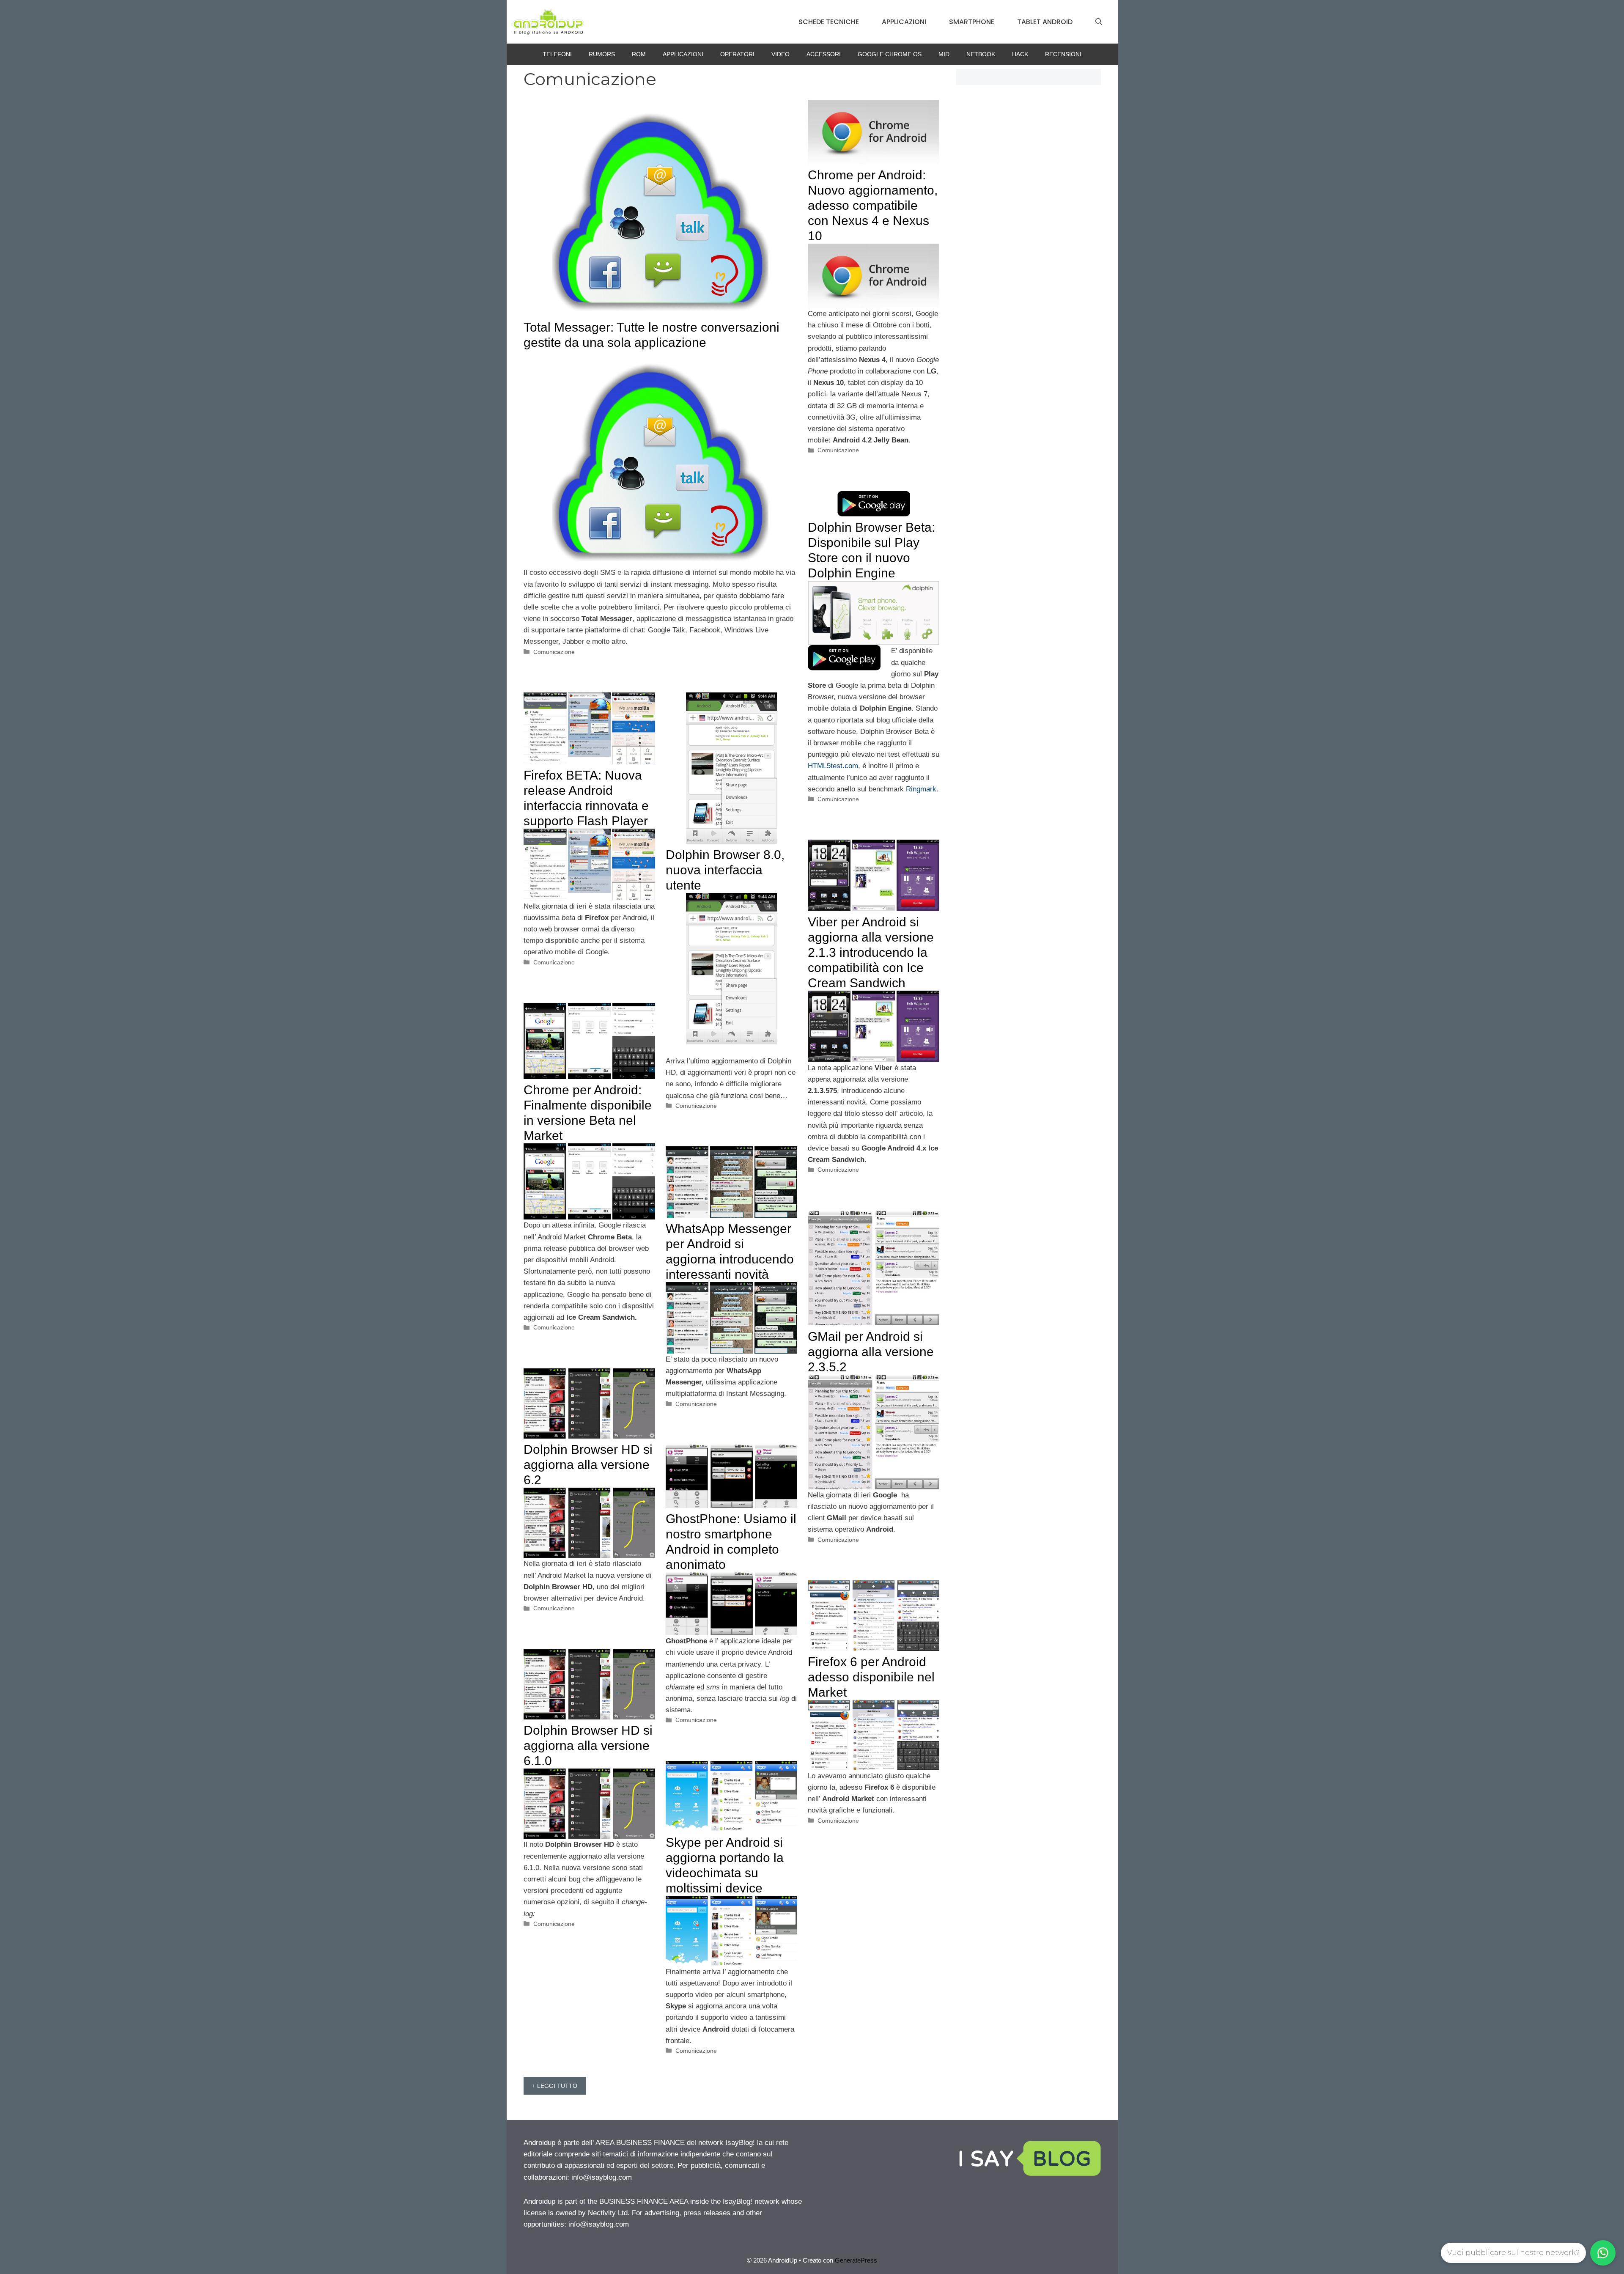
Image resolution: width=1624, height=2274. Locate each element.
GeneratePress (856, 2260)
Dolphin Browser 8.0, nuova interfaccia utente (725, 870)
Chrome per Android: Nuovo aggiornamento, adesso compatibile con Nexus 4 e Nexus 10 (873, 205)
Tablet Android (1045, 22)
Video (780, 54)
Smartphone (972, 22)
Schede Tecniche (829, 22)
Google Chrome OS (890, 54)
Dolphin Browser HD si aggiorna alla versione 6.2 (588, 1465)
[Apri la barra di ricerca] (1099, 22)
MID (944, 54)
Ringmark (921, 789)
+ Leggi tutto (555, 2086)
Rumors (602, 54)
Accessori (824, 54)
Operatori (737, 54)
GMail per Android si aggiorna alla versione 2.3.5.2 (871, 1352)
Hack (1020, 54)
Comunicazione (554, 652)
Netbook (981, 54)
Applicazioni (904, 22)
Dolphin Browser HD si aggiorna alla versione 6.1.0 (588, 1745)
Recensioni (1063, 54)
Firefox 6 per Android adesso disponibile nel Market (871, 1677)
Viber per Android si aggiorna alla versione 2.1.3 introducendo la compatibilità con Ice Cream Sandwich (871, 952)
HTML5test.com (833, 766)
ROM (639, 54)
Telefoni (557, 54)
